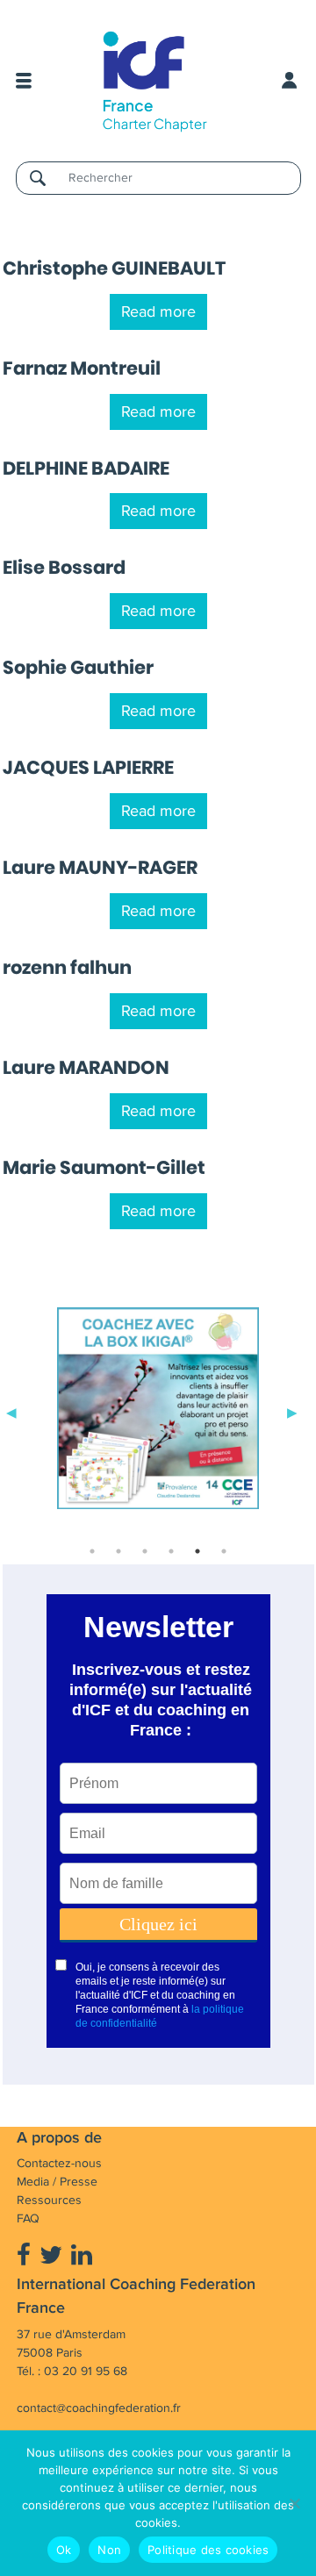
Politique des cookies (208, 2550)
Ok (64, 2550)
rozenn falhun (67, 967)
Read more (158, 311)
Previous (11, 1412)
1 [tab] (92, 1551)
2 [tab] (118, 1551)
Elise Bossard (64, 567)
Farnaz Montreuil (82, 368)
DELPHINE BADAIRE (86, 468)
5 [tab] (197, 1551)
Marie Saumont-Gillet (104, 1167)
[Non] (294, 2503)
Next (292, 1412)
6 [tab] (224, 1551)
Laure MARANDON (86, 1067)
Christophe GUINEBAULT (114, 268)
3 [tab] (145, 1551)
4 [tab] (171, 1551)
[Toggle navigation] (24, 81)
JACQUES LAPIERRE (88, 767)
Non (109, 2550)
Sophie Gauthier (78, 667)
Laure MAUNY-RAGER (100, 867)
